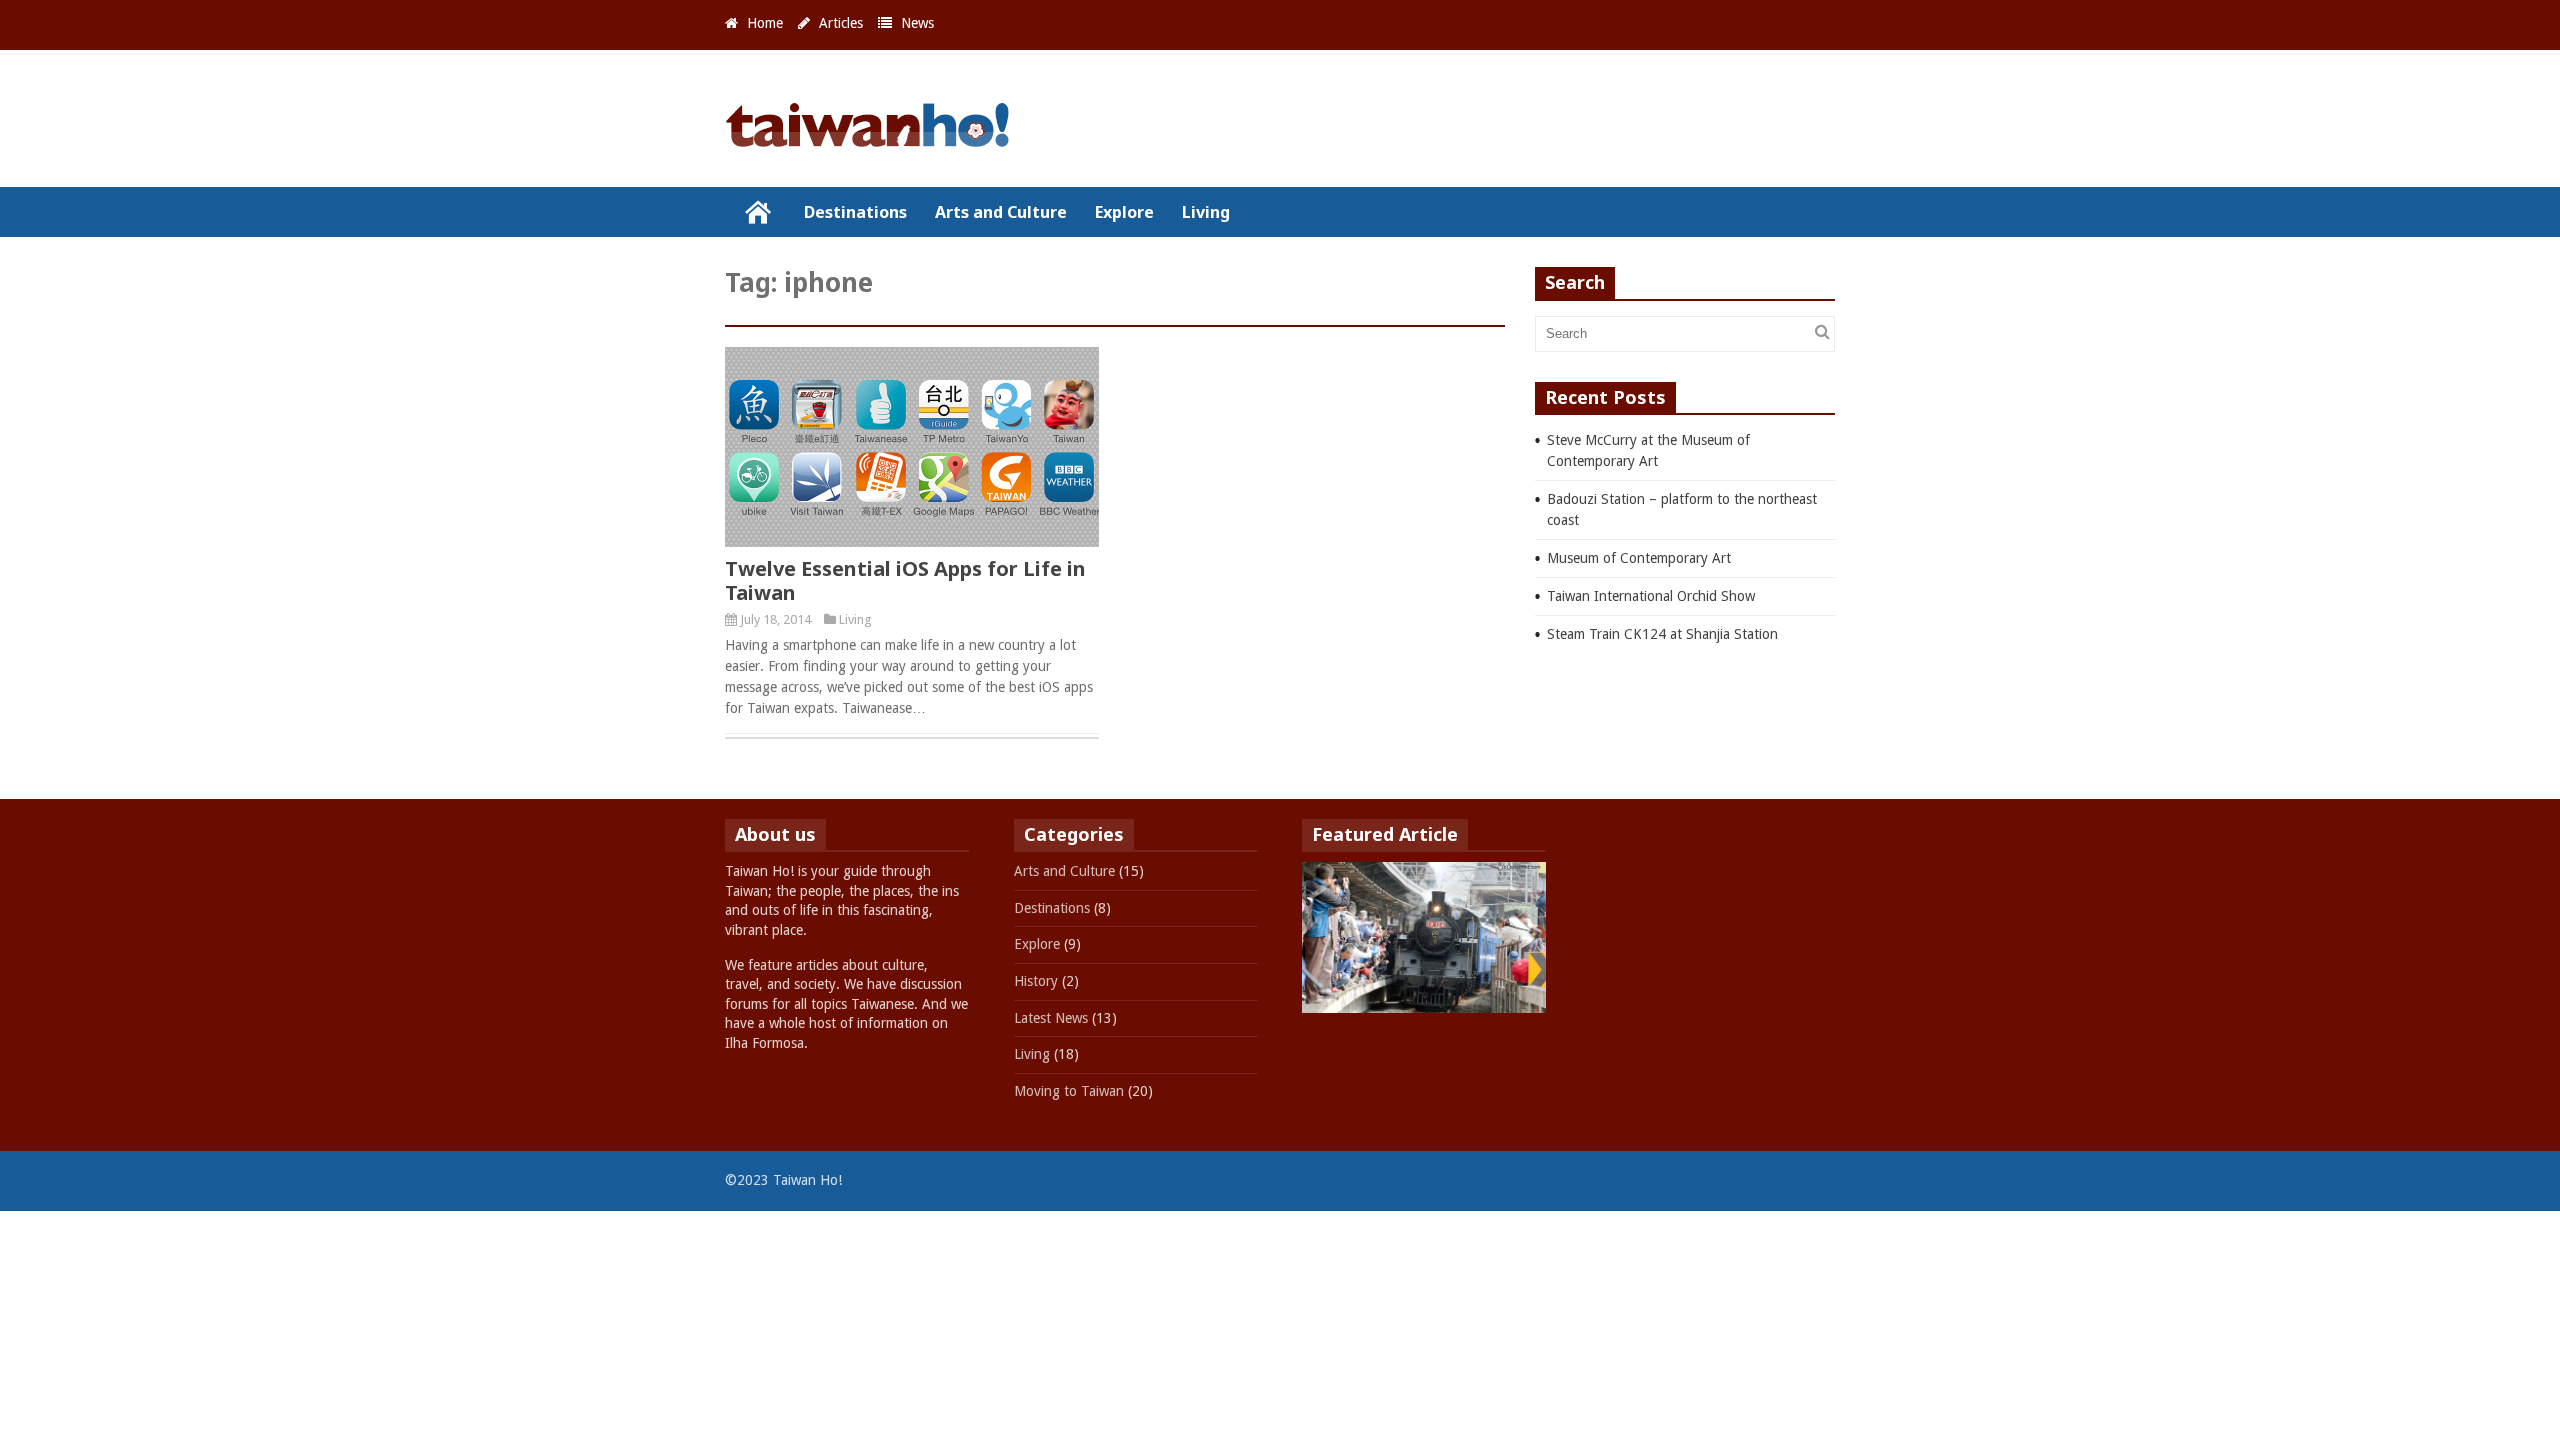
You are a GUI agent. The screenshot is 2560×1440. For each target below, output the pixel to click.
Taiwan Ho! (757, 212)
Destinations (855, 212)
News (917, 23)
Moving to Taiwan (1069, 1091)
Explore (1124, 212)
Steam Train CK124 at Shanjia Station (1662, 634)
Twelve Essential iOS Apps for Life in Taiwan (905, 580)
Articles (841, 23)
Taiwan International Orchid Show (1651, 596)
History (1036, 981)
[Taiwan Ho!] (875, 138)
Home (765, 23)
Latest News (1051, 1018)
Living (1206, 212)
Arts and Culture (1001, 212)
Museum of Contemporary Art (1639, 558)
